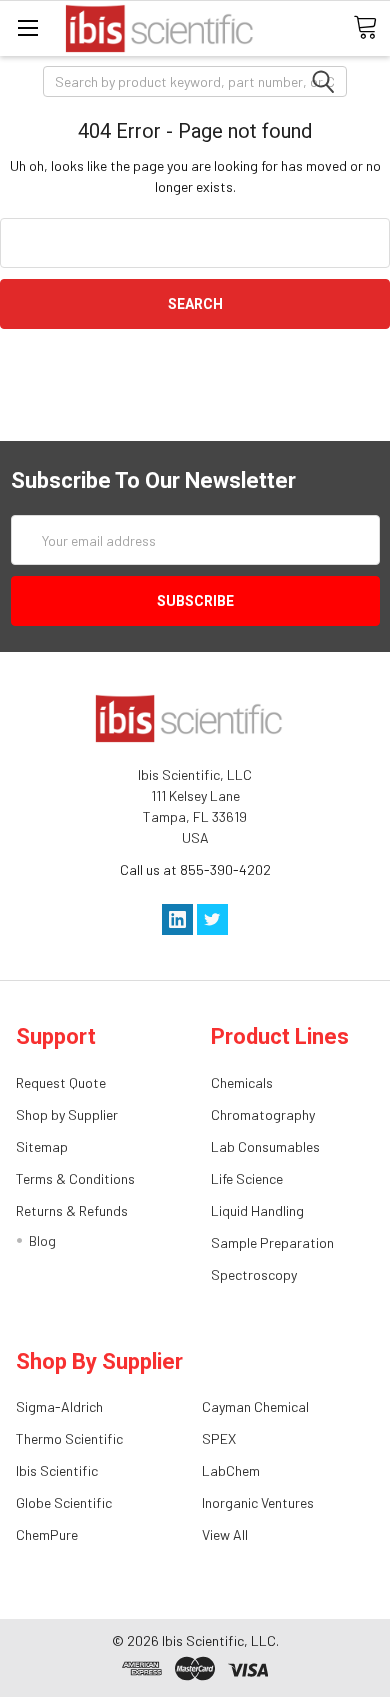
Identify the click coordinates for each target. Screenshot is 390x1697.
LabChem (231, 1470)
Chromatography (263, 1114)
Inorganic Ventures (258, 1502)
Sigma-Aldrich (59, 1406)
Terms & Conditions (75, 1178)
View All (225, 1534)
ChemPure (47, 1534)
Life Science (247, 1178)
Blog (42, 1240)
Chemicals (242, 1082)
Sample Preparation (272, 1242)
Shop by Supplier (67, 1114)
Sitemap (42, 1146)
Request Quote (61, 1082)
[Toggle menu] (27, 27)
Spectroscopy (254, 1274)
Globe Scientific (64, 1502)
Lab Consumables (265, 1146)
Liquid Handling (257, 1210)
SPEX (219, 1438)
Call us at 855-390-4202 (195, 869)
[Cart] (371, 27)
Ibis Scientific (57, 1470)
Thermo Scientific (69, 1438)
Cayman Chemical (255, 1406)
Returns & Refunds (72, 1210)
